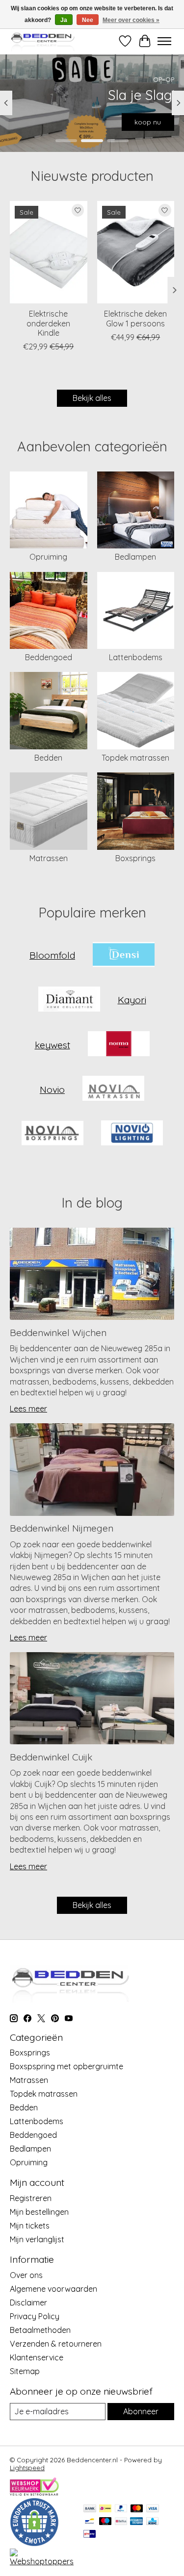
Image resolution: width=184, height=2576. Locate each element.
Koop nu (147, 122)
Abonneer (141, 2411)
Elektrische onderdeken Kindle (48, 323)
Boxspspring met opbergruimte (66, 2066)
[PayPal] (121, 2509)
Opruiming (48, 557)
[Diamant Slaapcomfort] (69, 1000)
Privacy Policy (35, 2316)
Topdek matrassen (135, 758)
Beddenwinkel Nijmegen (62, 1528)
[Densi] (124, 955)
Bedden (48, 758)
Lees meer (28, 1409)
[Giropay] (90, 2535)
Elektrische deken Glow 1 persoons (135, 318)
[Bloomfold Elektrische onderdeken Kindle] (49, 252)
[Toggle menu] (164, 41)
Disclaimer (28, 2303)
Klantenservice (37, 2357)
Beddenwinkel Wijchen (58, 1333)
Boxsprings (135, 858)
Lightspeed (27, 2468)
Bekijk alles (92, 398)
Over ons (26, 2275)
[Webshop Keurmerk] (34, 2493)
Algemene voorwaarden (53, 2289)
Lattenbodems (136, 657)
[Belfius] (121, 2522)
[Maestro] (105, 2522)
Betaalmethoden (40, 2330)
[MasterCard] (137, 2509)
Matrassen (49, 858)
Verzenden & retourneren (56, 2344)
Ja (64, 20)
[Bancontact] (90, 2522)
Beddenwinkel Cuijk (51, 1757)
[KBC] (152, 2522)
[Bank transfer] (90, 2509)
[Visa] (153, 2509)
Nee (88, 20)
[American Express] (136, 2522)
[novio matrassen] (113, 1089)
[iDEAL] (105, 2509)
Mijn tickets (30, 2226)
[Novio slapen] (53, 1134)
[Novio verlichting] (132, 1134)
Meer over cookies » (131, 20)
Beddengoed (49, 657)
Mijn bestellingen (39, 2212)
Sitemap (25, 2371)
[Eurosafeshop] (34, 2544)
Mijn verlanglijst (37, 2239)
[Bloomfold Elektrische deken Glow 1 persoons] (136, 252)
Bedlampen (135, 557)
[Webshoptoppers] (42, 2561)
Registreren (31, 2198)
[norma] (119, 1045)
